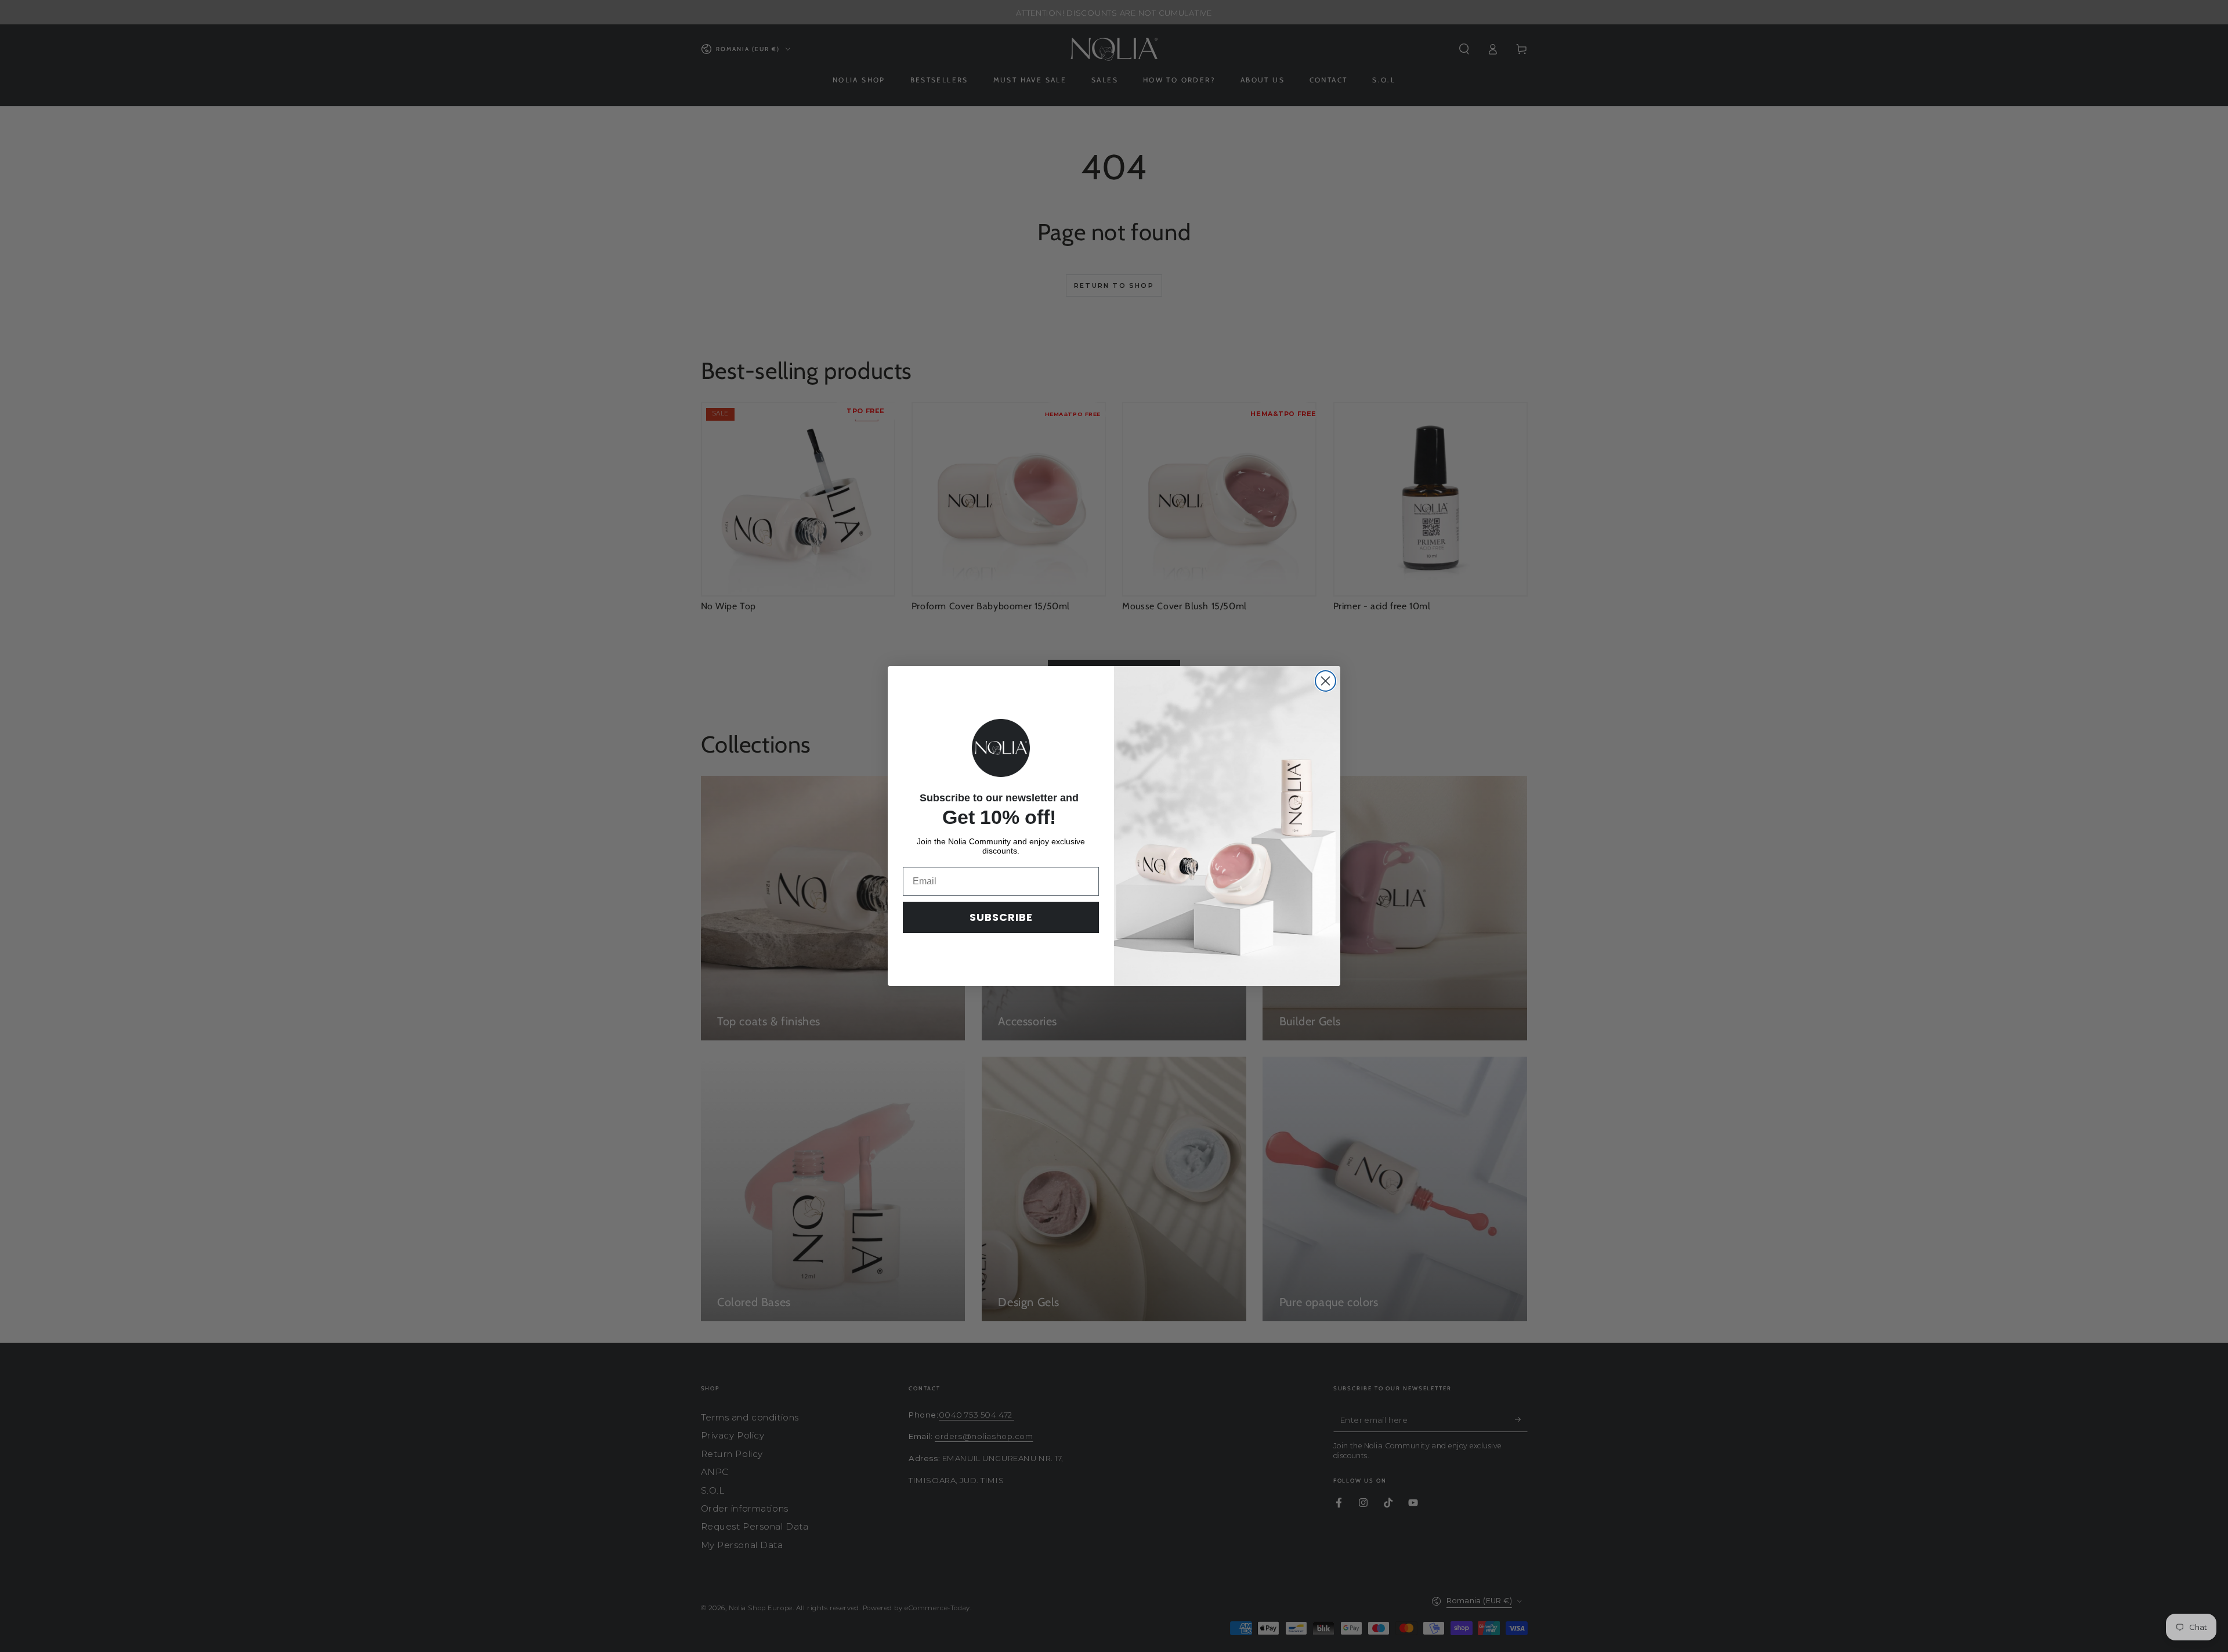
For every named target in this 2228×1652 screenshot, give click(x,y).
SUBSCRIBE (1001, 917)
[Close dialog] (1325, 681)
